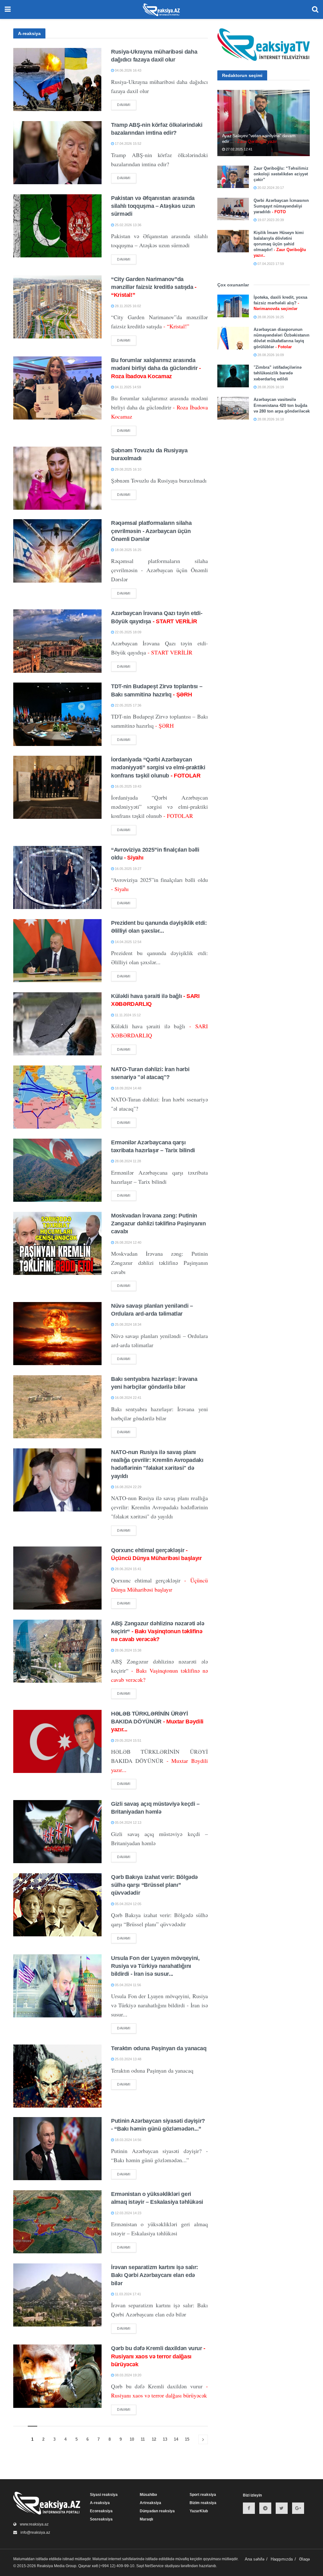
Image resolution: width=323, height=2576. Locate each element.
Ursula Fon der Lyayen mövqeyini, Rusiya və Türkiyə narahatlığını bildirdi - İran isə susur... (155, 1966)
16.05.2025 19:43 (128, 786)
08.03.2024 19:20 (128, 2375)
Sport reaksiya (203, 2495)
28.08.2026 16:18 (270, 419)
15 (187, 2439)
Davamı (124, 105)
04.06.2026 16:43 (128, 70)
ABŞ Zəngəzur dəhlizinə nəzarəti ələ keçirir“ (158, 1631)
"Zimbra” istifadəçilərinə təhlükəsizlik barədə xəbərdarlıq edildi (278, 373)
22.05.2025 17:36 (128, 705)
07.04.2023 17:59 (270, 264)
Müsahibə (148, 2495)
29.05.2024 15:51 (128, 1740)
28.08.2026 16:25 (270, 317)
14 (176, 2439)
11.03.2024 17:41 (127, 2294)
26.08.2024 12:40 (128, 1242)
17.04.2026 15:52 (128, 144)
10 (132, 2439)
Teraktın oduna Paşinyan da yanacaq (159, 2048)
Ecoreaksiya (101, 2511)
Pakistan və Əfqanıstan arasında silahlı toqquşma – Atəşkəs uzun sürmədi (153, 206)
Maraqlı (146, 2519)
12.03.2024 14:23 (128, 2213)
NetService (154, 2566)
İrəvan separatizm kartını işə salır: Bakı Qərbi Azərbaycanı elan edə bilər (155, 2275)
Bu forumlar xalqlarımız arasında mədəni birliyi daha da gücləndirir (156, 368)
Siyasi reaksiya (104, 2495)
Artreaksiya (150, 2503)
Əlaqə (304, 2559)
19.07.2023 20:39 (270, 220)
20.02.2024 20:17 (270, 188)
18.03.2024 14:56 (128, 2140)
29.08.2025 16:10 (128, 469)
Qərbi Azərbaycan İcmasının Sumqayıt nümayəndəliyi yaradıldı (281, 206)
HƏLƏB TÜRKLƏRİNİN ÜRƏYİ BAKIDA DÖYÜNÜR (157, 1722)
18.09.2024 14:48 (128, 1088)
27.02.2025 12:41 (239, 149)
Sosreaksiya (101, 2519)
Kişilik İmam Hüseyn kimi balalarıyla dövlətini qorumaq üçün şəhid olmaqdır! (280, 244)
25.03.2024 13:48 (128, 2059)
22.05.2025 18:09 (128, 632)
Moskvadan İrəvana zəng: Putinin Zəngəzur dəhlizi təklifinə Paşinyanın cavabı (159, 1223)
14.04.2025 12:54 (128, 942)
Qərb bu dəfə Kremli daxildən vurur (158, 2356)
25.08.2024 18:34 (128, 1324)
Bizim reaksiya (203, 2503)
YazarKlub (199, 2511)
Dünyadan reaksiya (157, 2511)
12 (154, 2439)
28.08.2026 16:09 (270, 355)
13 (165, 2439)
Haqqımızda (282, 2559)
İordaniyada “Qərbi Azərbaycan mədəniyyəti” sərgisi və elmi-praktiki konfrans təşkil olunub (158, 767)
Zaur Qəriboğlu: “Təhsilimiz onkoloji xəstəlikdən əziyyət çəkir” (281, 174)
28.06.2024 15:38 (128, 1650)
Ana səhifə (255, 2559)
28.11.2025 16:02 (127, 306)
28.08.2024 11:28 (127, 1161)
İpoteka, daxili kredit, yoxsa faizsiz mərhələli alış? (280, 303)
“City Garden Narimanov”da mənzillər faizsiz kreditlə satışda (154, 287)
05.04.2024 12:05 (128, 1904)
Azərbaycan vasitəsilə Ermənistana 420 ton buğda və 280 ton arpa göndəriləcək (282, 405)
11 (143, 2439)
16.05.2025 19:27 (128, 869)
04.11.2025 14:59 (127, 387)
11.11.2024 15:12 (127, 1015)
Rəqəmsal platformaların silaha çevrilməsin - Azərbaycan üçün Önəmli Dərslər (151, 531)
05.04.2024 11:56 (127, 1985)
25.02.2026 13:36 (128, 225)
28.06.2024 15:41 (128, 1569)
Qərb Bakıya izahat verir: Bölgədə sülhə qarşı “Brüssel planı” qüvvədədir (154, 1885)
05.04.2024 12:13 (128, 1822)
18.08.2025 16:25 (128, 550)
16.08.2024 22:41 (128, 1398)
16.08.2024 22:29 (128, 1487)
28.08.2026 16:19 (270, 387)
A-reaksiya (100, 2503)
